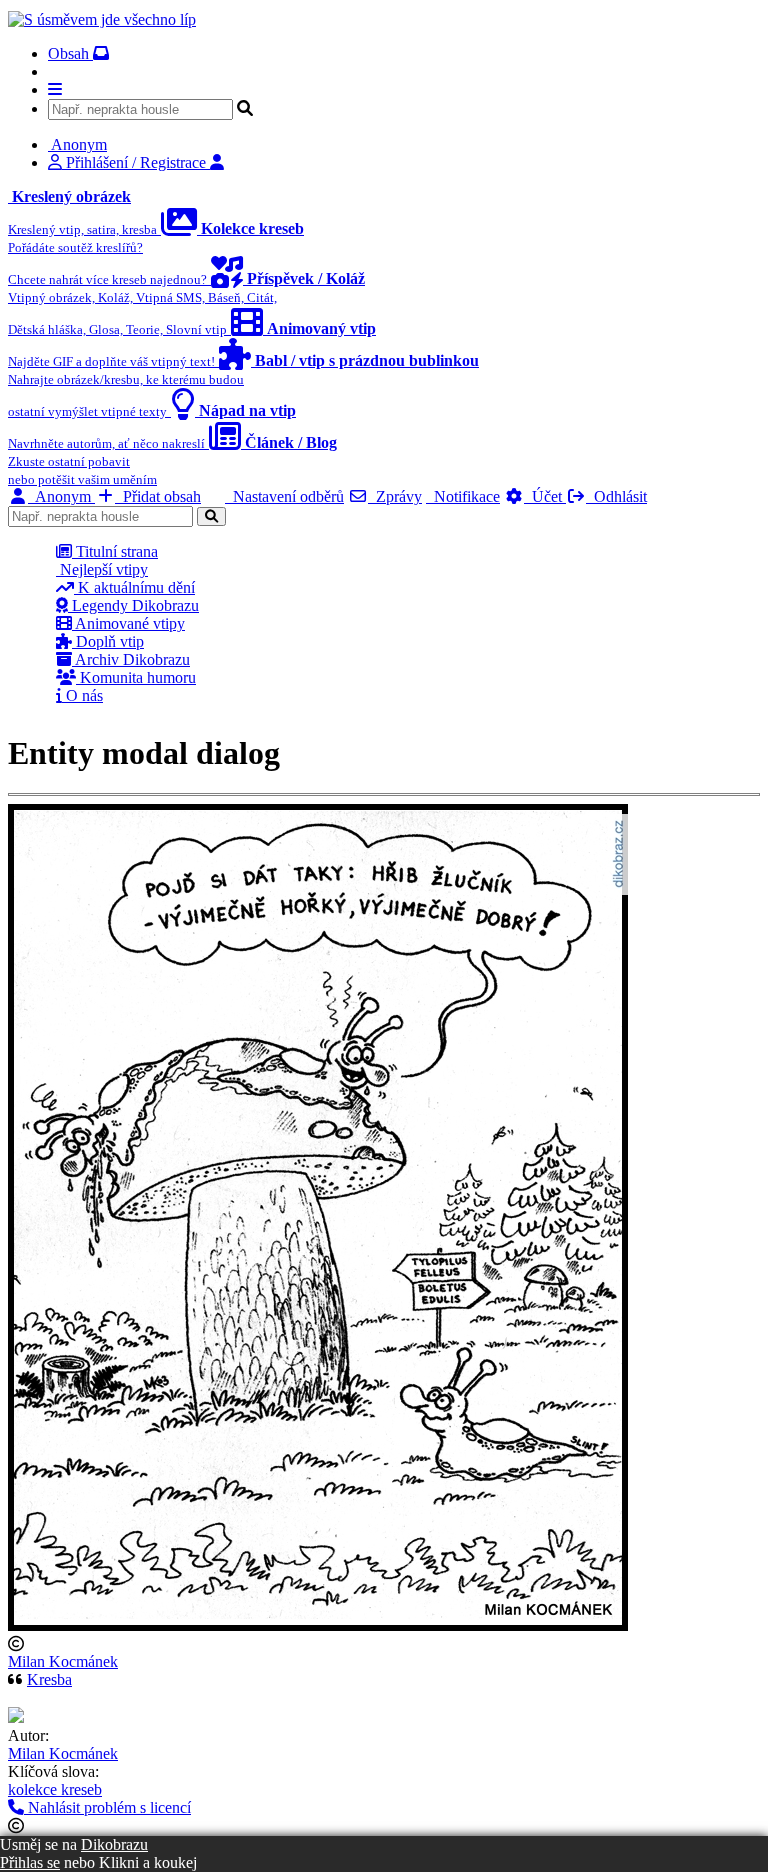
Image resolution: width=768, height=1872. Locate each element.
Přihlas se (30, 1862)
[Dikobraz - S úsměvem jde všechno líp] (102, 19)
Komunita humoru (136, 677)
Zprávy (395, 496)
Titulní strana (115, 551)
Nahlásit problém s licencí (107, 1807)
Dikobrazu (114, 1844)
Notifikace (463, 496)
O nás (82, 695)
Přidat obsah (158, 496)
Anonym (61, 496)
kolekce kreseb (55, 1789)
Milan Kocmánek (63, 1661)
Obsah (70, 53)
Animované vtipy (128, 623)
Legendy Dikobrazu (133, 605)
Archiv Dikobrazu (131, 659)
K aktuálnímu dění (134, 587)
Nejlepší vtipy (102, 569)
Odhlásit (616, 496)
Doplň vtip (108, 641)
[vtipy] (16, 1717)
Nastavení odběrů (284, 496)
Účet (545, 496)
